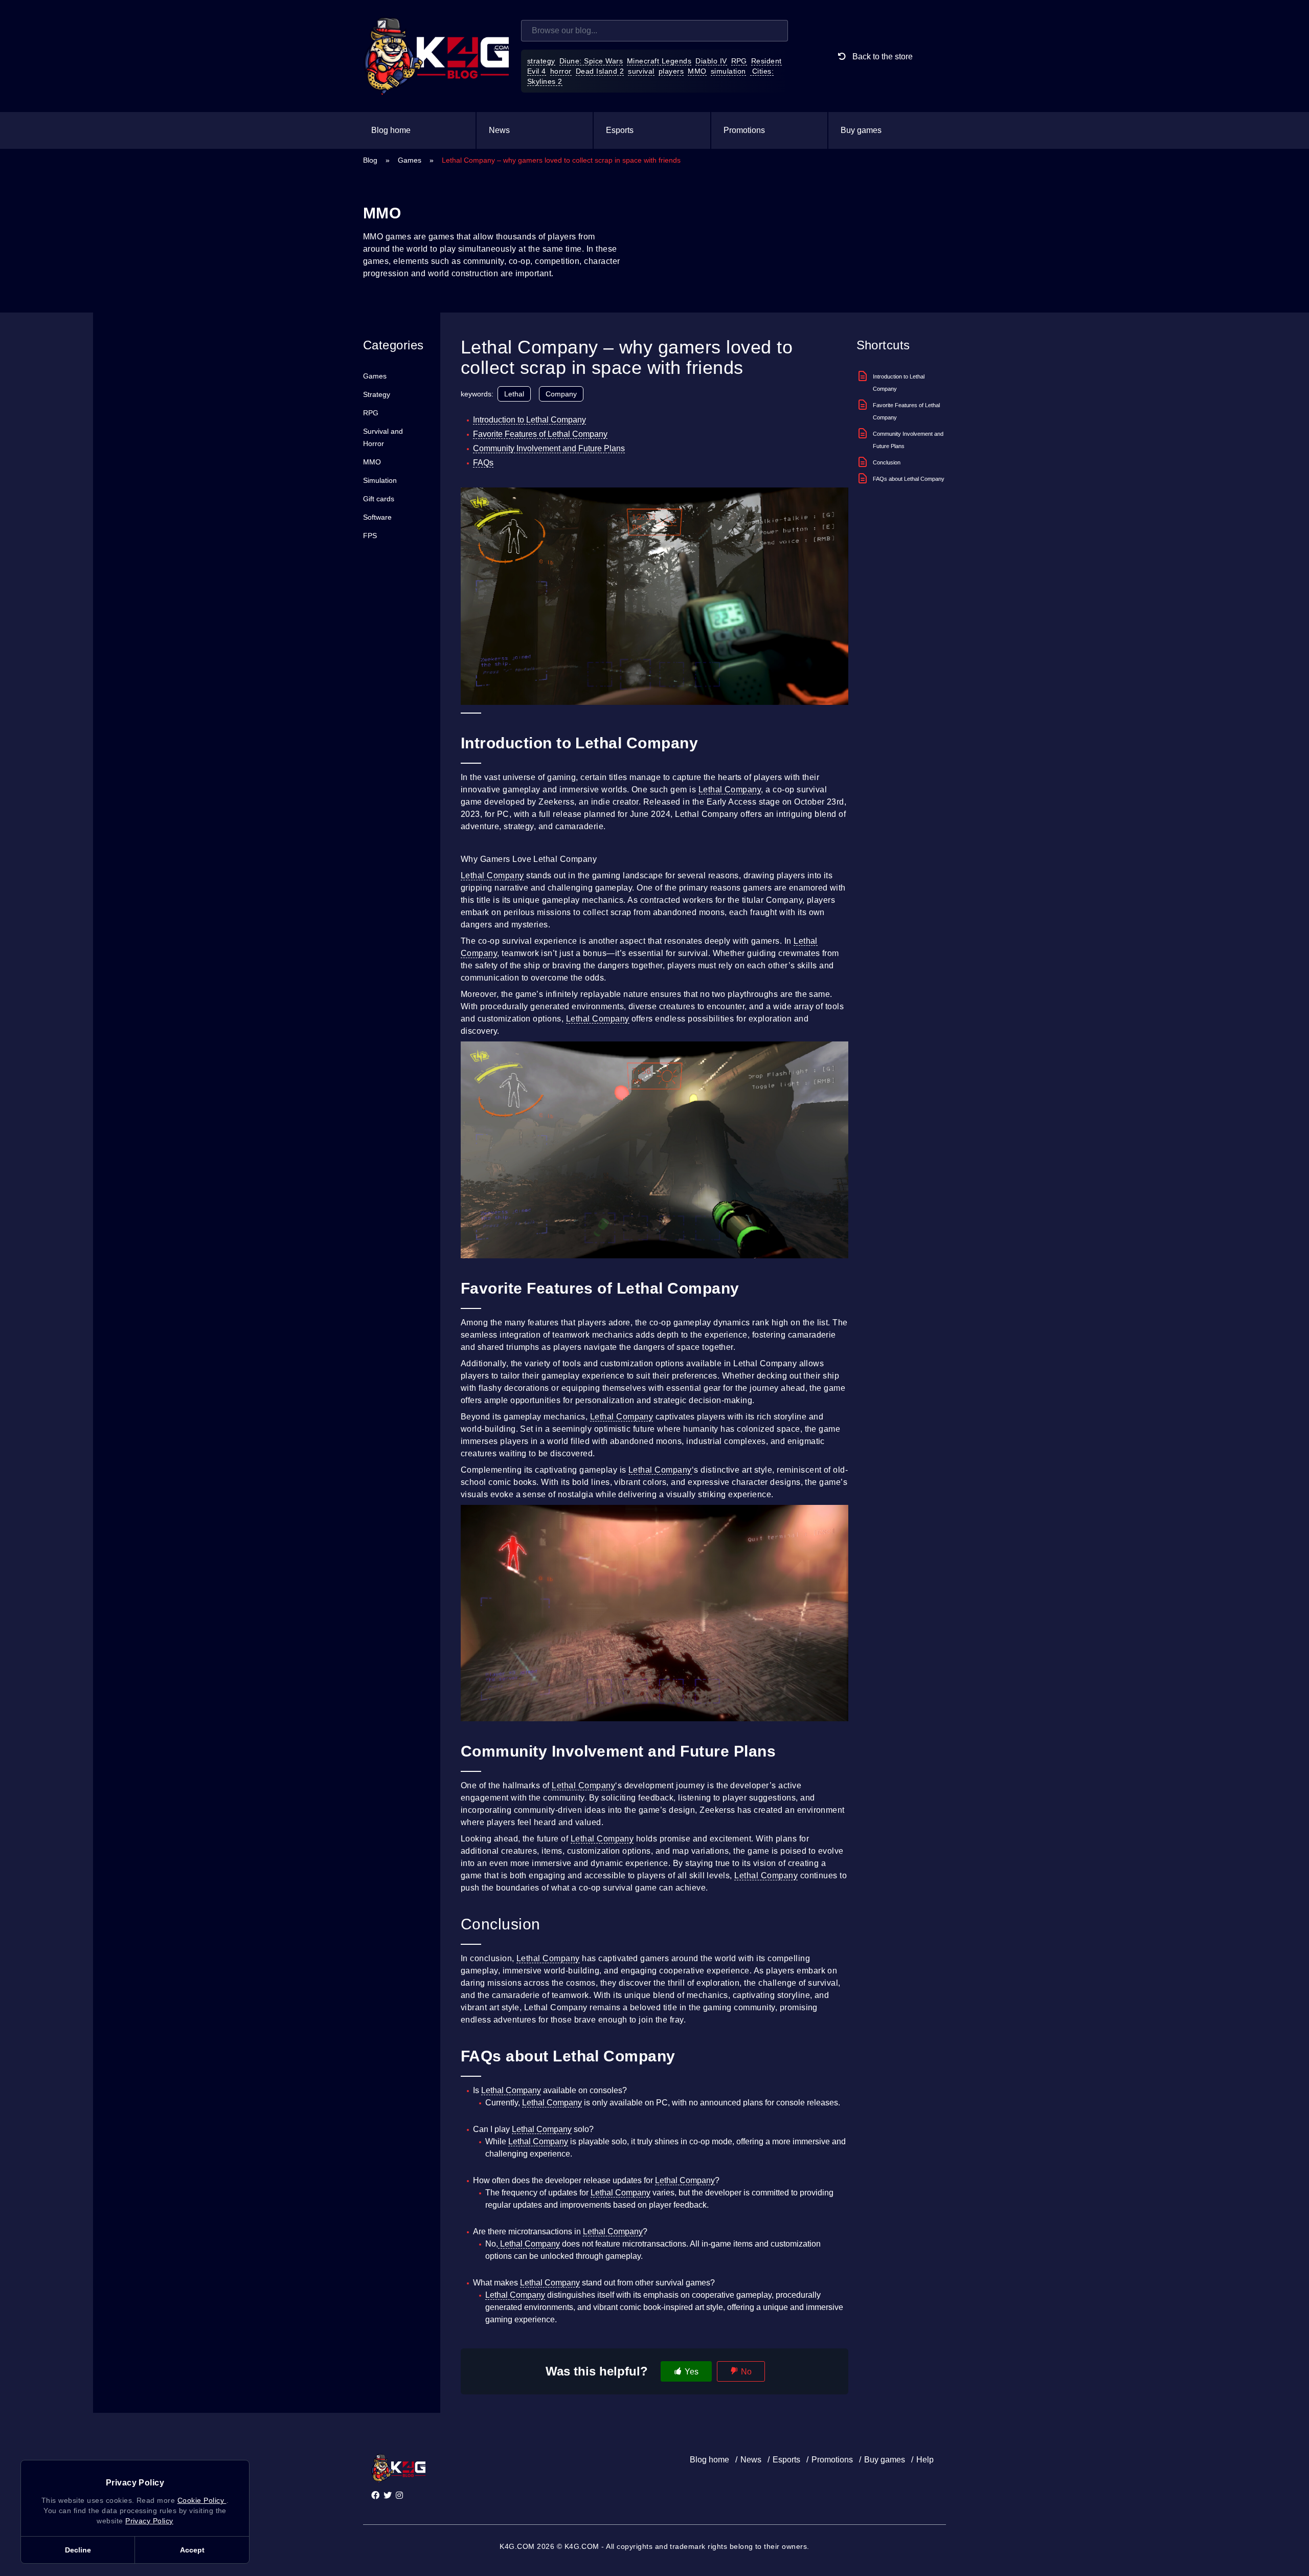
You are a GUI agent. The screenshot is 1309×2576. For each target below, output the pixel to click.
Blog (370, 160)
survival (641, 71)
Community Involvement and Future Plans (549, 448)
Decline (78, 2550)
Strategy (377, 394)
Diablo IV (711, 61)
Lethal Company (730, 790)
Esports (620, 130)
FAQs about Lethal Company (909, 479)
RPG (739, 61)
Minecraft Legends (659, 61)
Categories (393, 345)
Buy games (861, 130)
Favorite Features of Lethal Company (540, 434)
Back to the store (882, 57)
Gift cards (379, 499)
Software (377, 517)
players (671, 71)
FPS (370, 536)
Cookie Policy (202, 2500)
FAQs (483, 463)
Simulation (380, 480)
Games (410, 160)
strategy (541, 61)
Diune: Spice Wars (591, 61)
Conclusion (887, 462)
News (499, 130)
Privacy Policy (149, 2521)
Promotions (744, 130)
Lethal (514, 394)
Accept (192, 2550)
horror (561, 71)
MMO (697, 71)
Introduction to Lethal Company (529, 420)
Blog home (391, 130)
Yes (692, 2372)
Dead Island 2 (600, 71)
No (746, 2372)
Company (561, 394)
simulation (728, 71)
